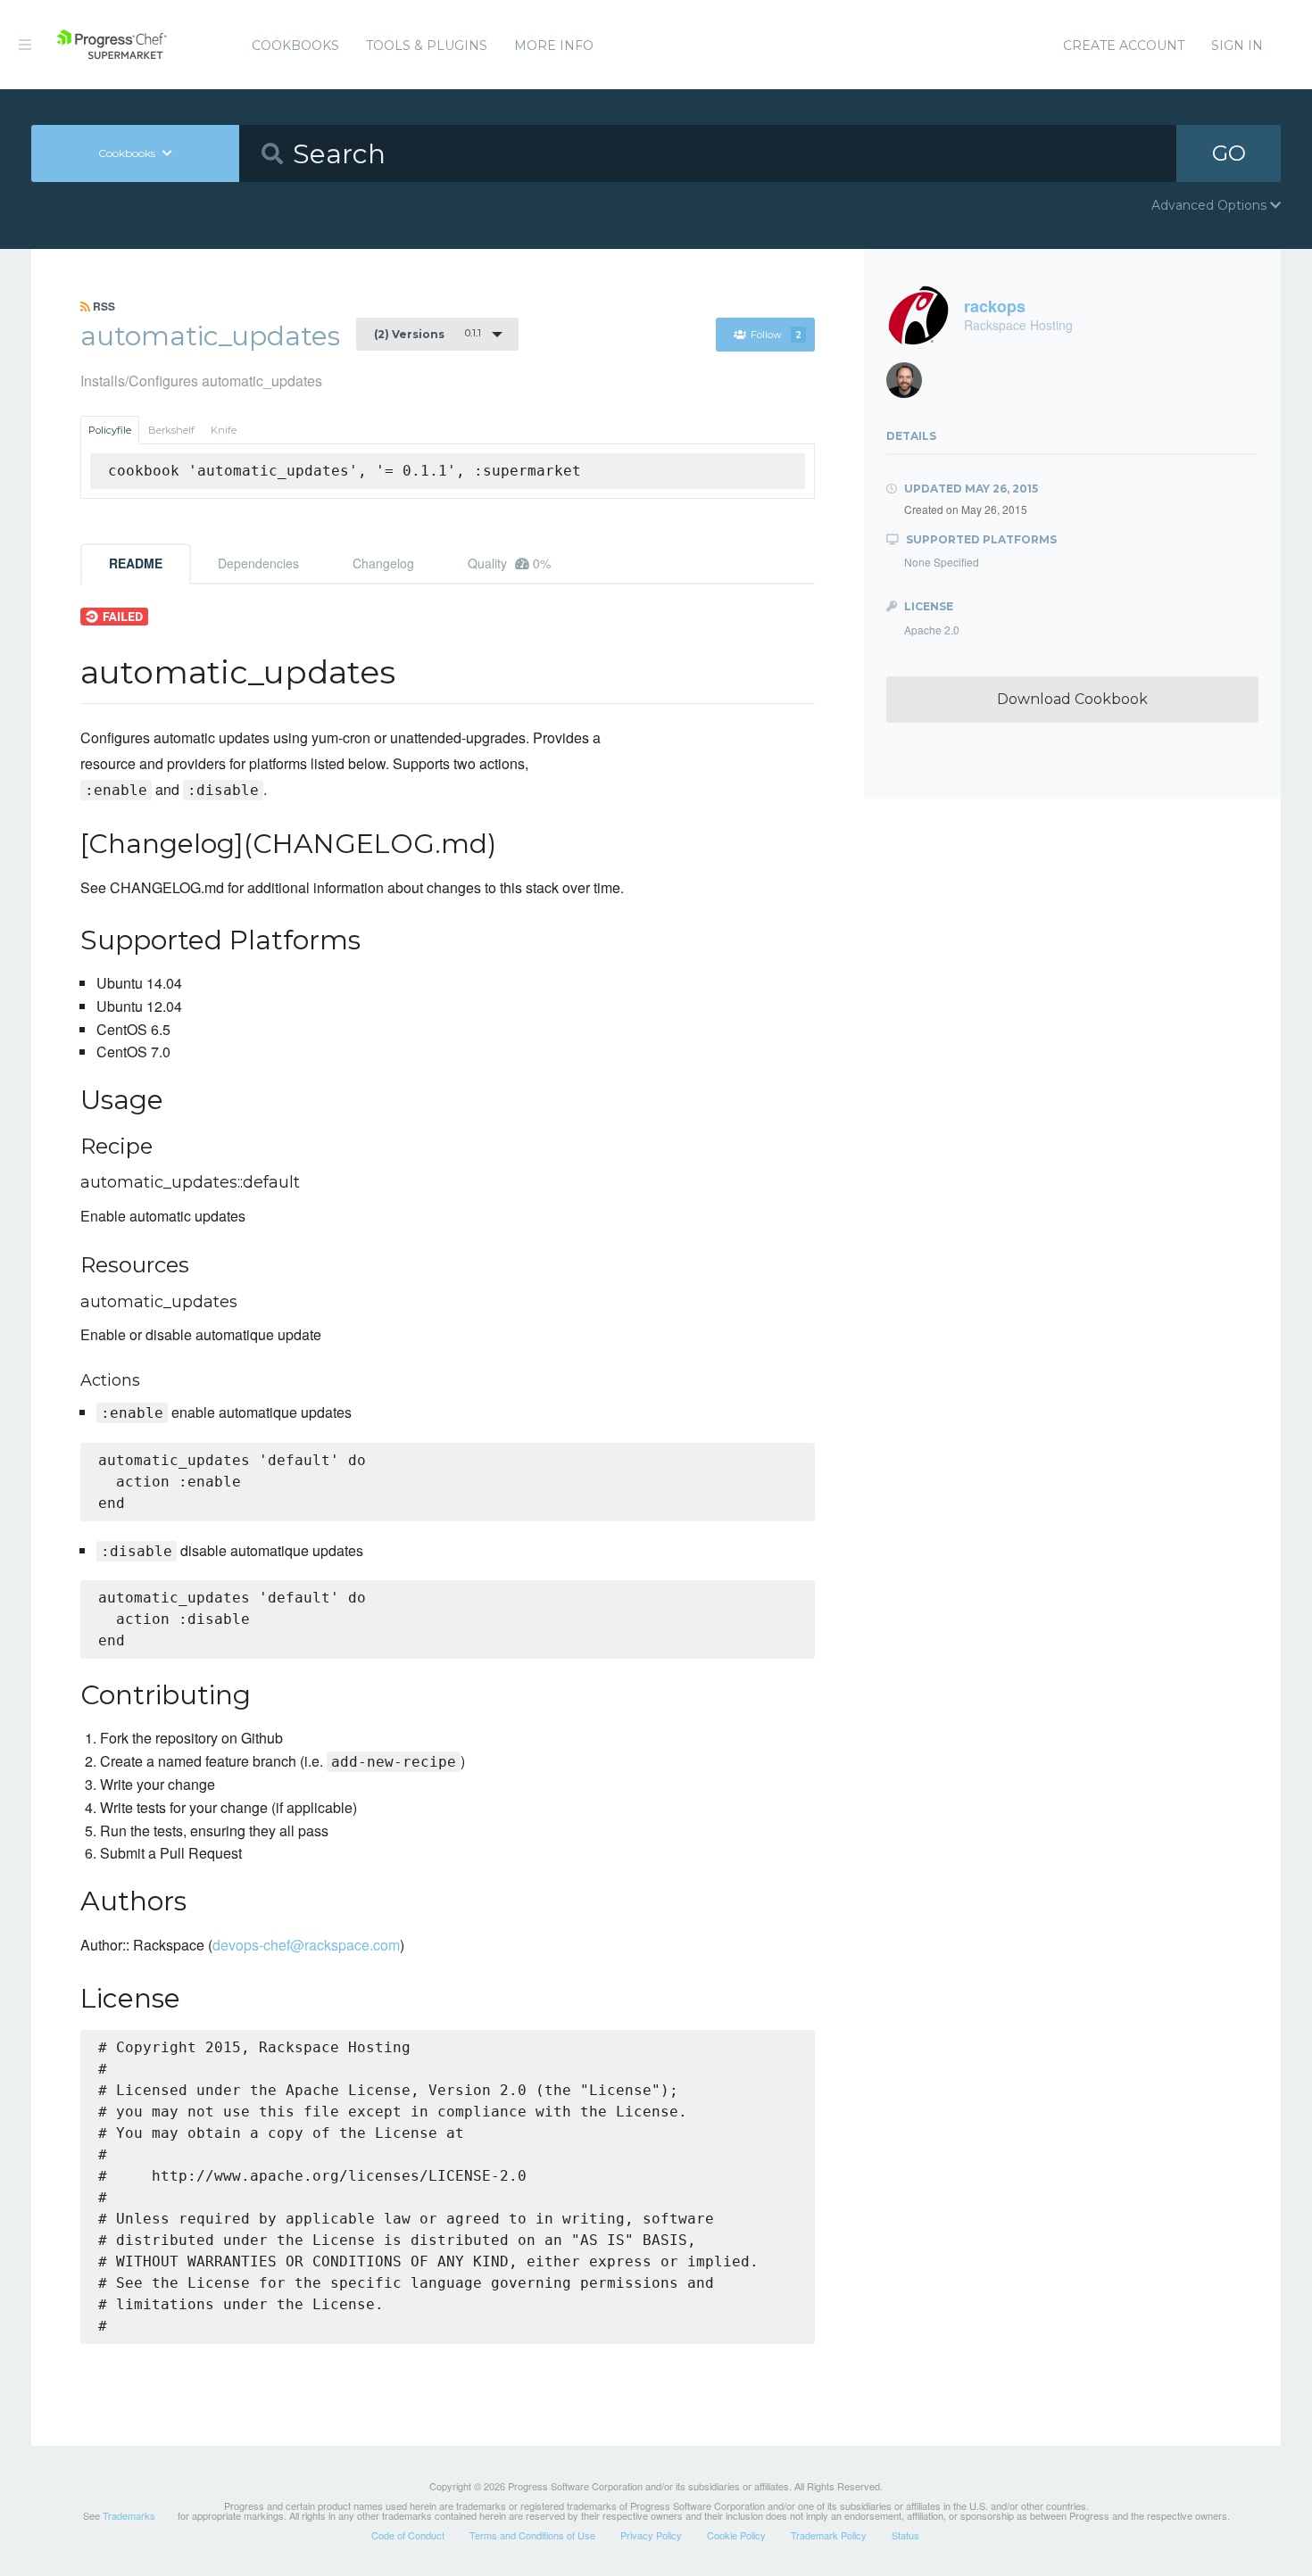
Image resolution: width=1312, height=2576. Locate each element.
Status (905, 2535)
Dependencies (258, 563)
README (136, 563)
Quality (509, 563)
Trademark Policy (829, 2535)
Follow (776, 335)
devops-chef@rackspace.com (306, 1945)
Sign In (1237, 46)
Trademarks (129, 2515)
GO (1229, 153)
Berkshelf (171, 430)
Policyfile (110, 430)
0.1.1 (428, 334)
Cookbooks (295, 46)
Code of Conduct (408, 2535)
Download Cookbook (1072, 699)
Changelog (383, 563)
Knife (224, 430)
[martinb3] (911, 385)
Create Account (1124, 46)
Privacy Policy (651, 2535)
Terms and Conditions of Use (532, 2535)
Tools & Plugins (427, 46)
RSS (103, 306)
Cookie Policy (736, 2535)
